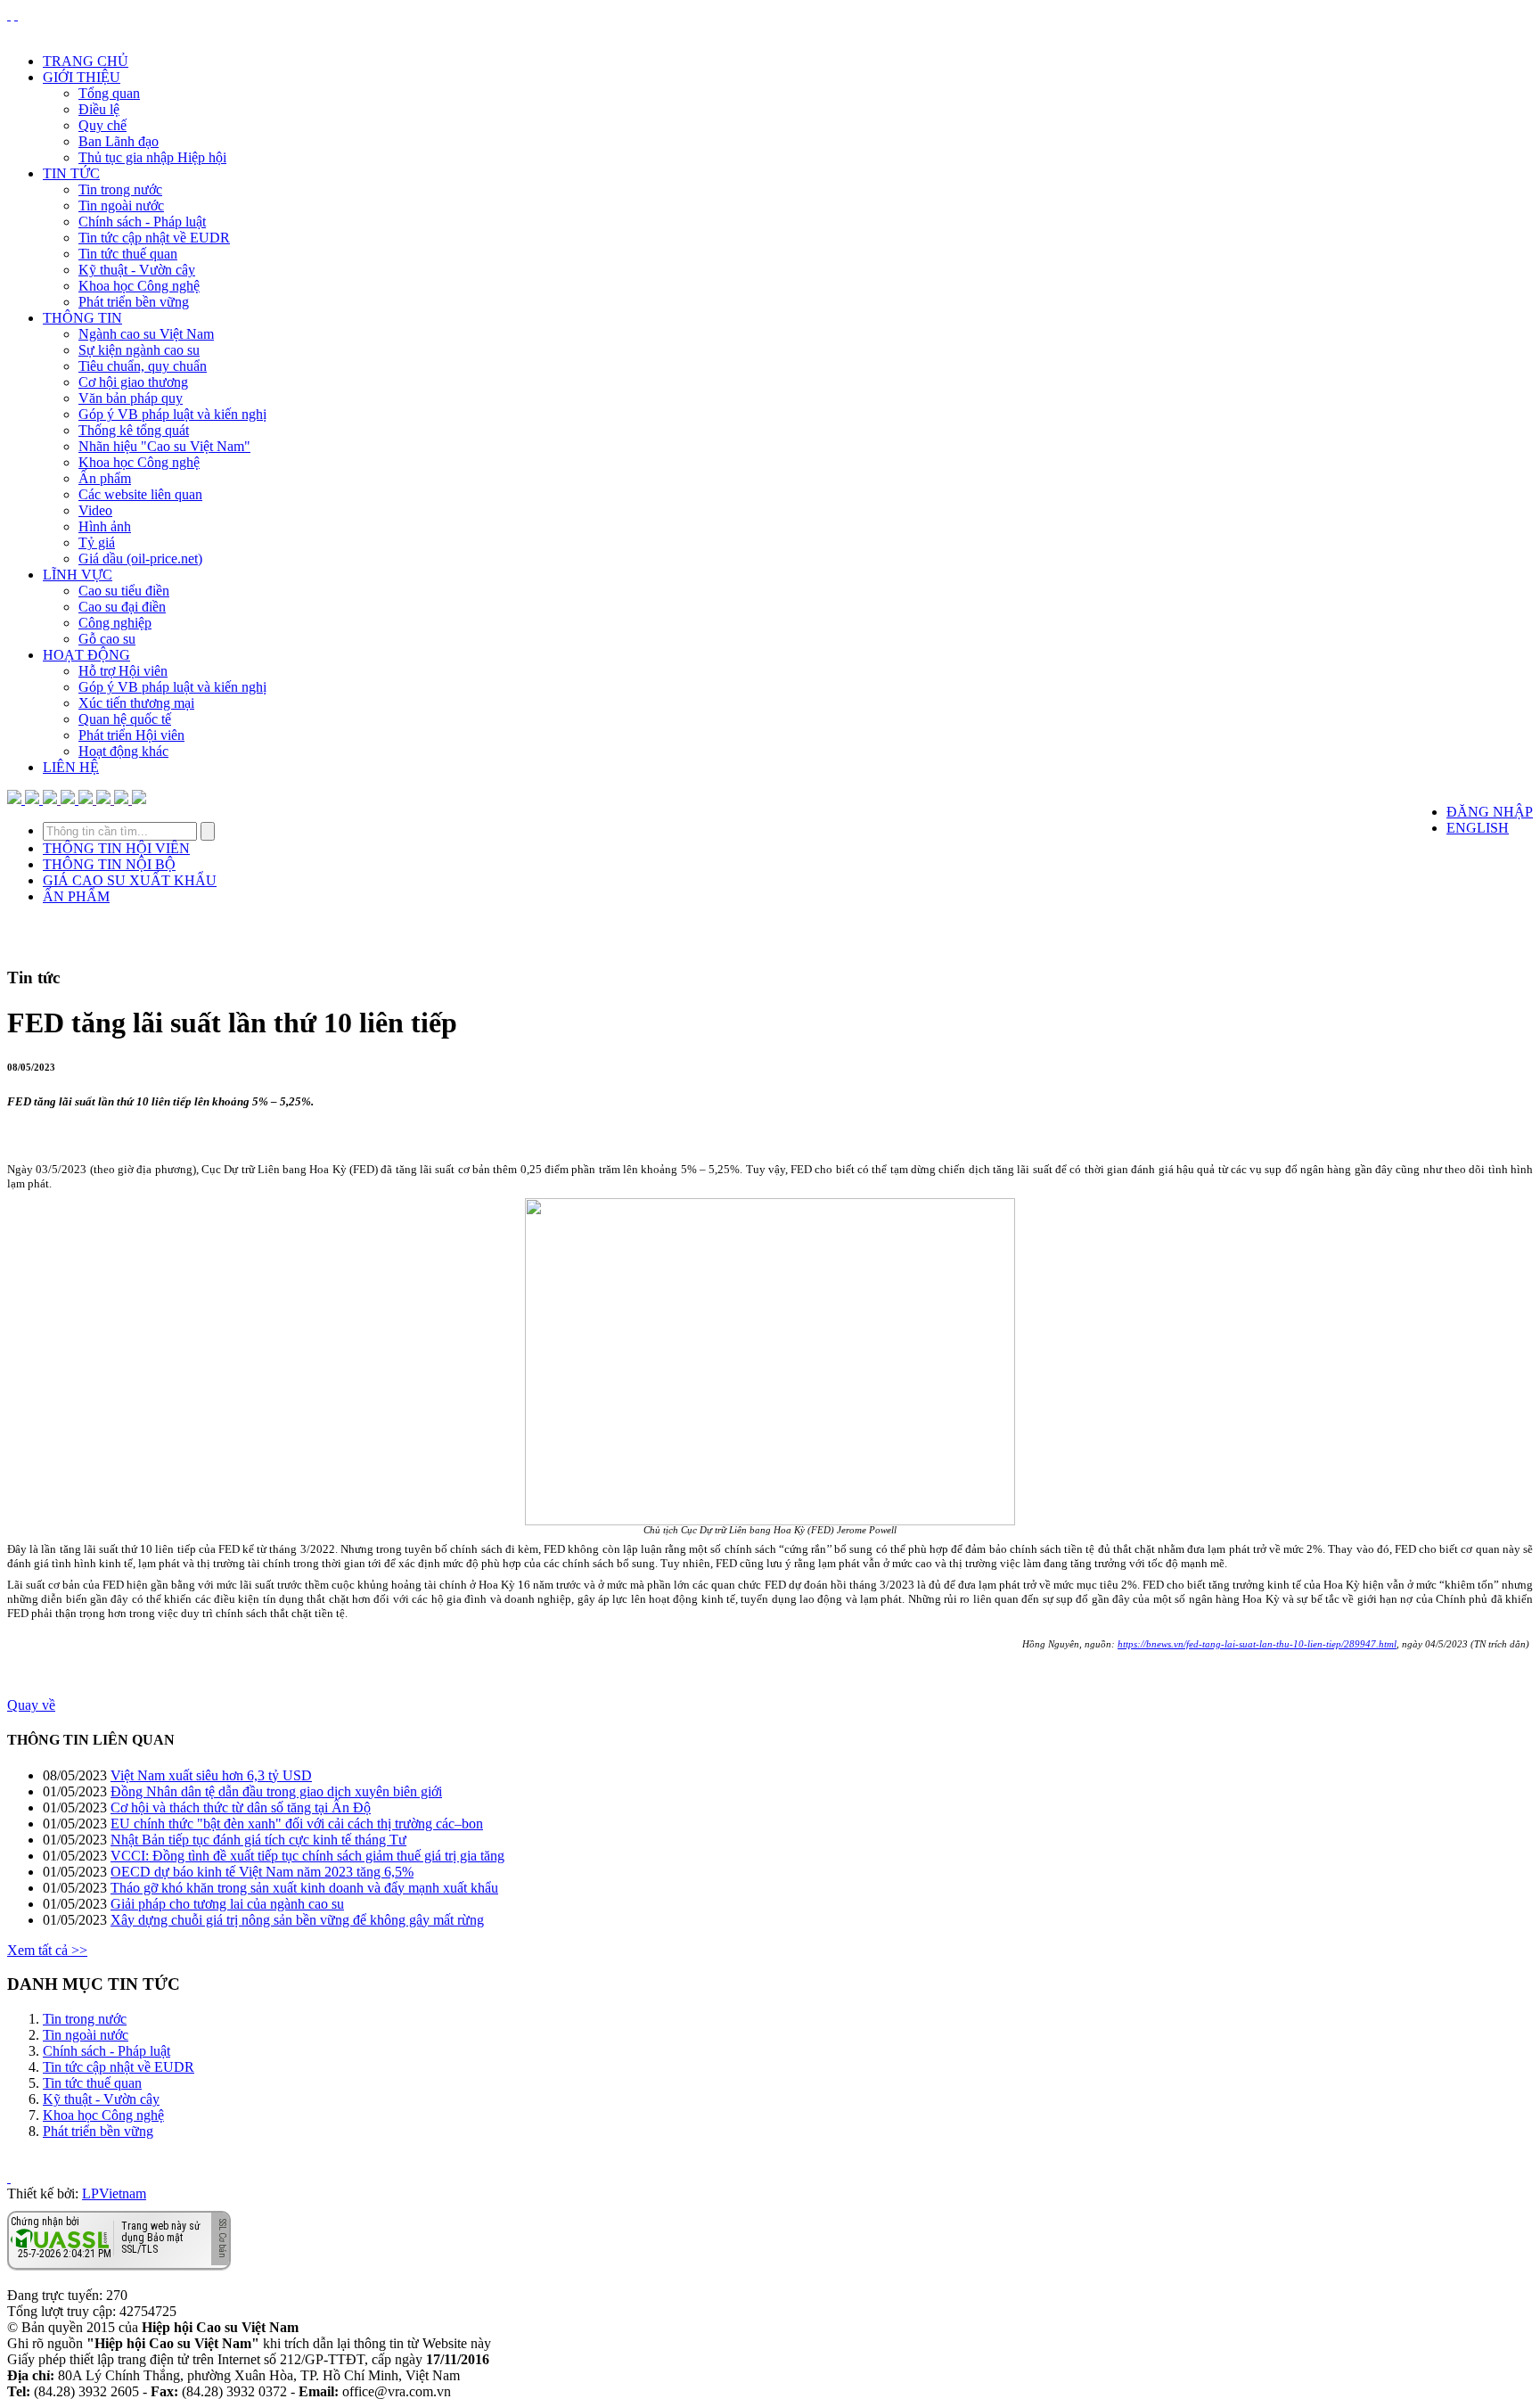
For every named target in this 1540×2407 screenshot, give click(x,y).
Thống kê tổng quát (134, 430)
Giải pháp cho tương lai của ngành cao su (227, 1904)
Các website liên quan (140, 494)
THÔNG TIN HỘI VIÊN (116, 848)
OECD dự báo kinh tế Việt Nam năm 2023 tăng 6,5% (262, 1872)
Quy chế (102, 125)
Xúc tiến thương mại (136, 703)
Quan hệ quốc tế (125, 719)
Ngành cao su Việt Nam (146, 334)
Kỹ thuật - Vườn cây (137, 270)
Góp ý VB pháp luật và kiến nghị (172, 414)
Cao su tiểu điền (124, 591)
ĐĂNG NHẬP (1490, 812)
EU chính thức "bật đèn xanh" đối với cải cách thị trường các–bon (297, 1824)
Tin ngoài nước (121, 205)
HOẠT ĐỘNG (86, 655)
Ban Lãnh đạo (119, 141)
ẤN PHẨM (76, 896)
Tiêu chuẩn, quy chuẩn (143, 366)
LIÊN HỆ (71, 767)
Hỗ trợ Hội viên (123, 671)
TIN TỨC (71, 173)
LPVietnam (114, 2193)
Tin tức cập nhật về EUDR (154, 238)
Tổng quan (109, 93)
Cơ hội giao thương (133, 382)
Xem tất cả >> (47, 1950)
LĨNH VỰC (78, 575)
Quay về (31, 1705)
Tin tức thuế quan (128, 254)
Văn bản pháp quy (131, 398)
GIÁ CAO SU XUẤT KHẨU (130, 880)
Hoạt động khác (123, 751)
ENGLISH (1478, 828)
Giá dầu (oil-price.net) (140, 559)
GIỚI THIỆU (82, 77)
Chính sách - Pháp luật (142, 222)
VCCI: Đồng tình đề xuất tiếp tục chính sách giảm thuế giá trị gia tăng (307, 1856)
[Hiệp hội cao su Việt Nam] (16, 15)
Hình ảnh (105, 526)
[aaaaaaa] (139, 799)
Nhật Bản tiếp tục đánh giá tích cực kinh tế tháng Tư (258, 1840)
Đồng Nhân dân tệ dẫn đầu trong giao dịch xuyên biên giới (276, 1791)
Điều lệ (99, 109)
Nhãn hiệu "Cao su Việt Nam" (164, 446)
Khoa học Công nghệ (139, 286)
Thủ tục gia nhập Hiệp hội (152, 157)
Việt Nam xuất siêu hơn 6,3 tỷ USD (211, 1775)
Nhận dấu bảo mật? (81, 2256)
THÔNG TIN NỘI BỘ (109, 864)
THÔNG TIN (82, 318)
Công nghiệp (115, 623)
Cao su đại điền (122, 607)
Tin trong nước (120, 189)
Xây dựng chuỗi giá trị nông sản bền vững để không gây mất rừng (297, 1920)
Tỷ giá (97, 542)
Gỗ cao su (107, 639)
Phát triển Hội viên (131, 735)
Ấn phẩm (105, 478)
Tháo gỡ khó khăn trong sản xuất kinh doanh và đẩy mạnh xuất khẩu (304, 1888)
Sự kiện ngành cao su (139, 350)
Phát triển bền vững (134, 302)
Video (95, 510)
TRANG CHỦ (86, 61)
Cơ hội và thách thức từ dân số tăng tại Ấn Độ (241, 1807)
